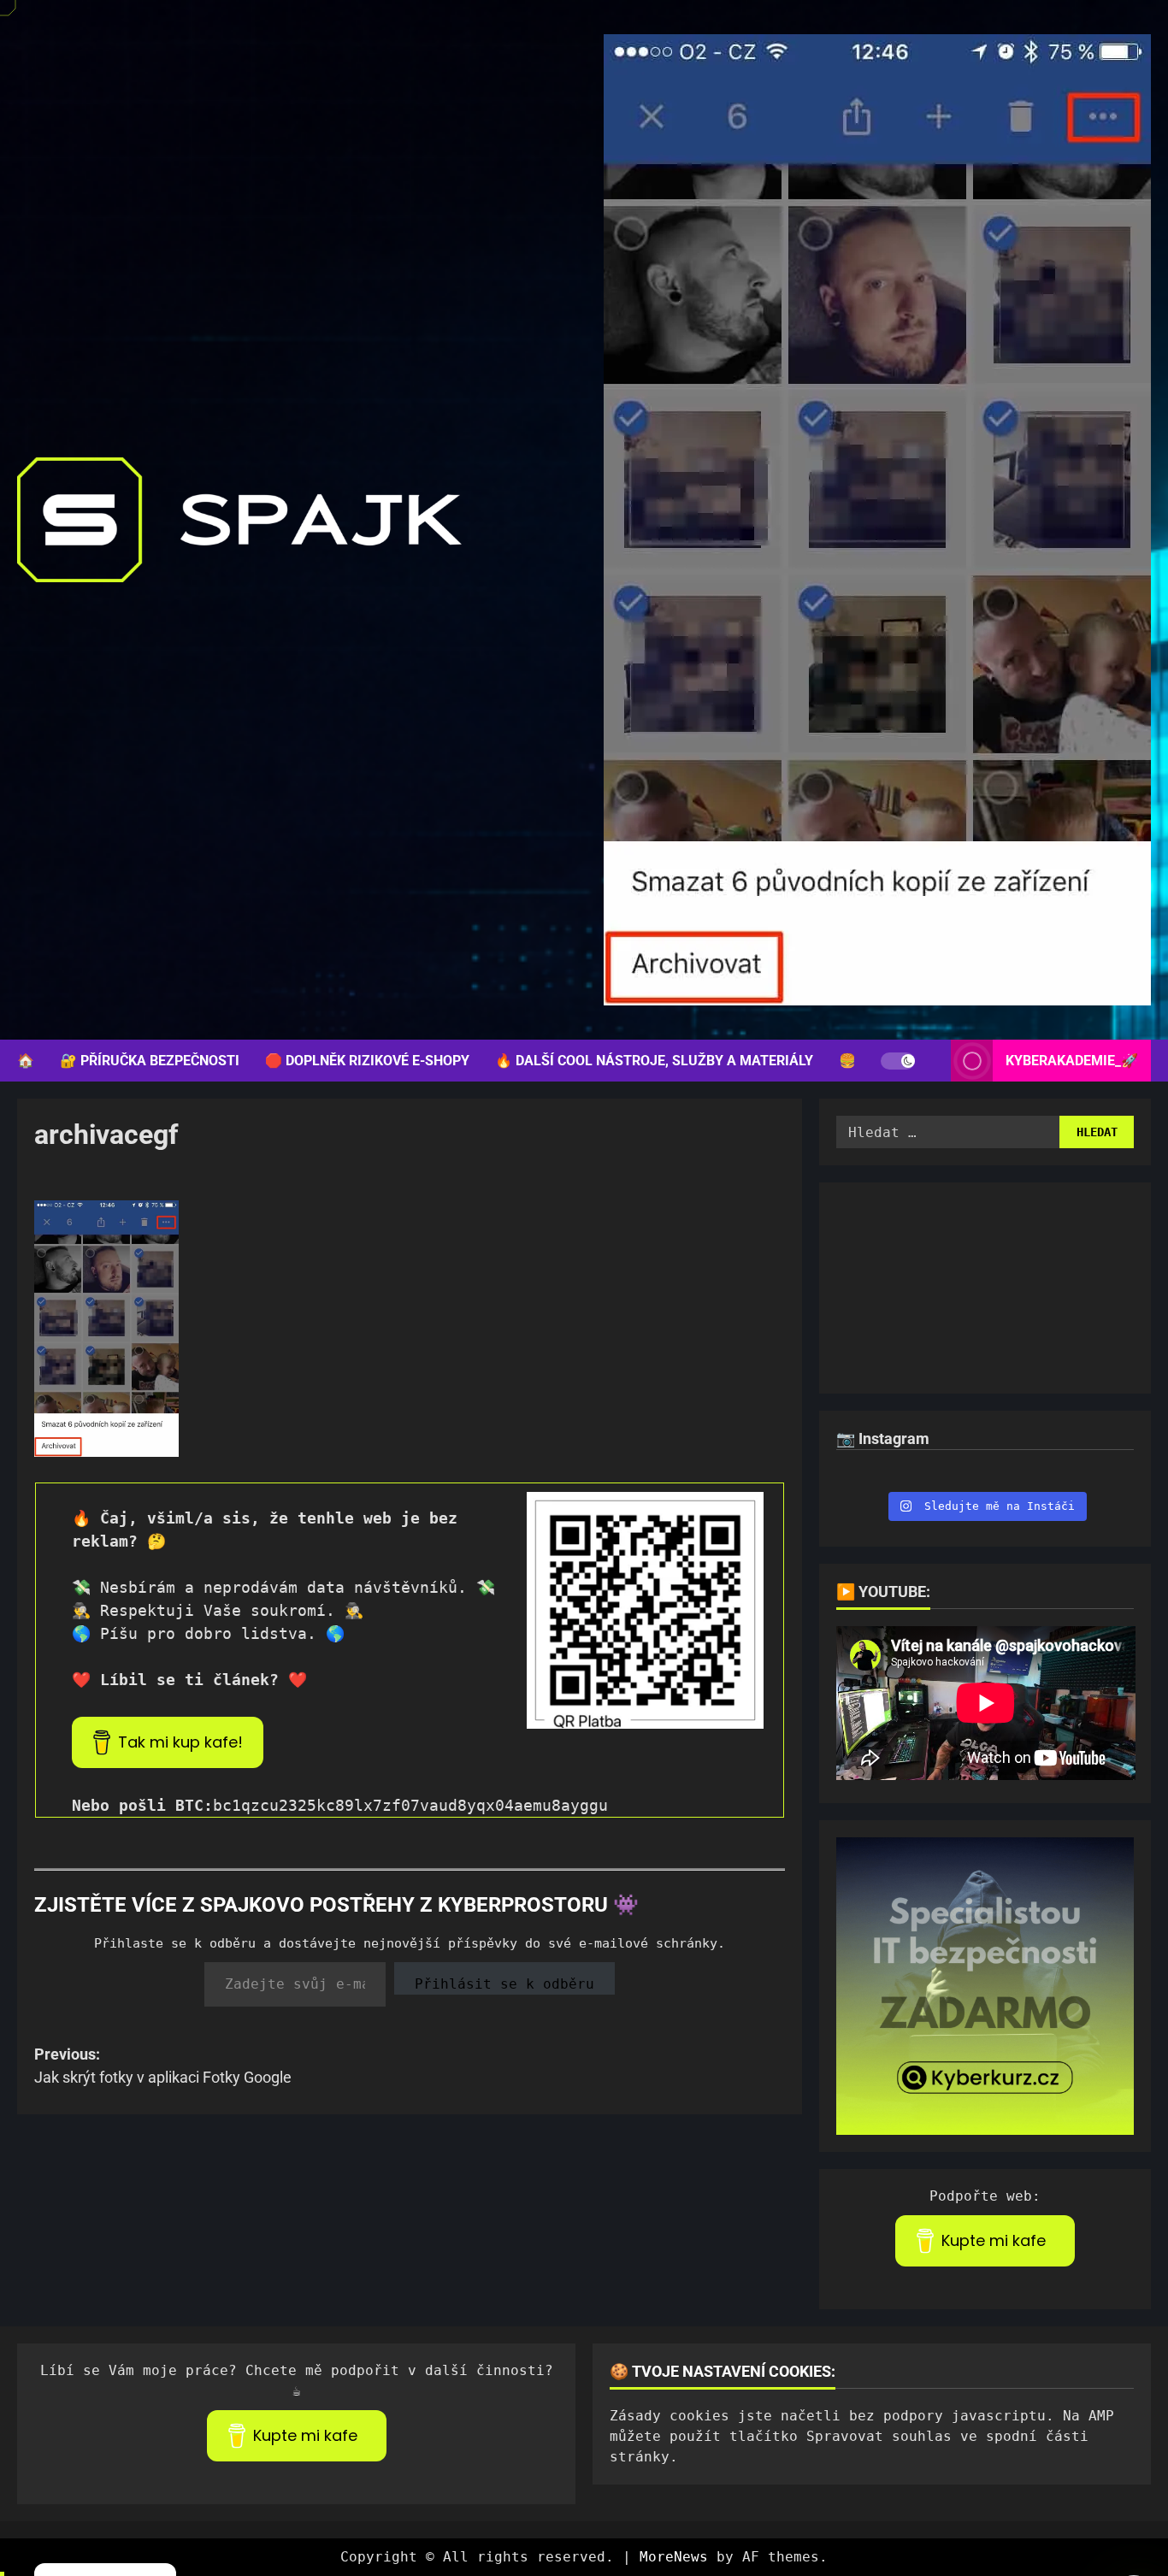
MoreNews (674, 2557)
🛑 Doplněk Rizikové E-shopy (367, 1061)
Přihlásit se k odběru (504, 1984)
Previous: (163, 2066)
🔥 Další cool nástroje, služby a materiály (654, 1061)
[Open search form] (933, 1061)
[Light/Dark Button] (898, 1061)
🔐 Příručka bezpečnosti (150, 1061)
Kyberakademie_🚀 (1072, 1061)
